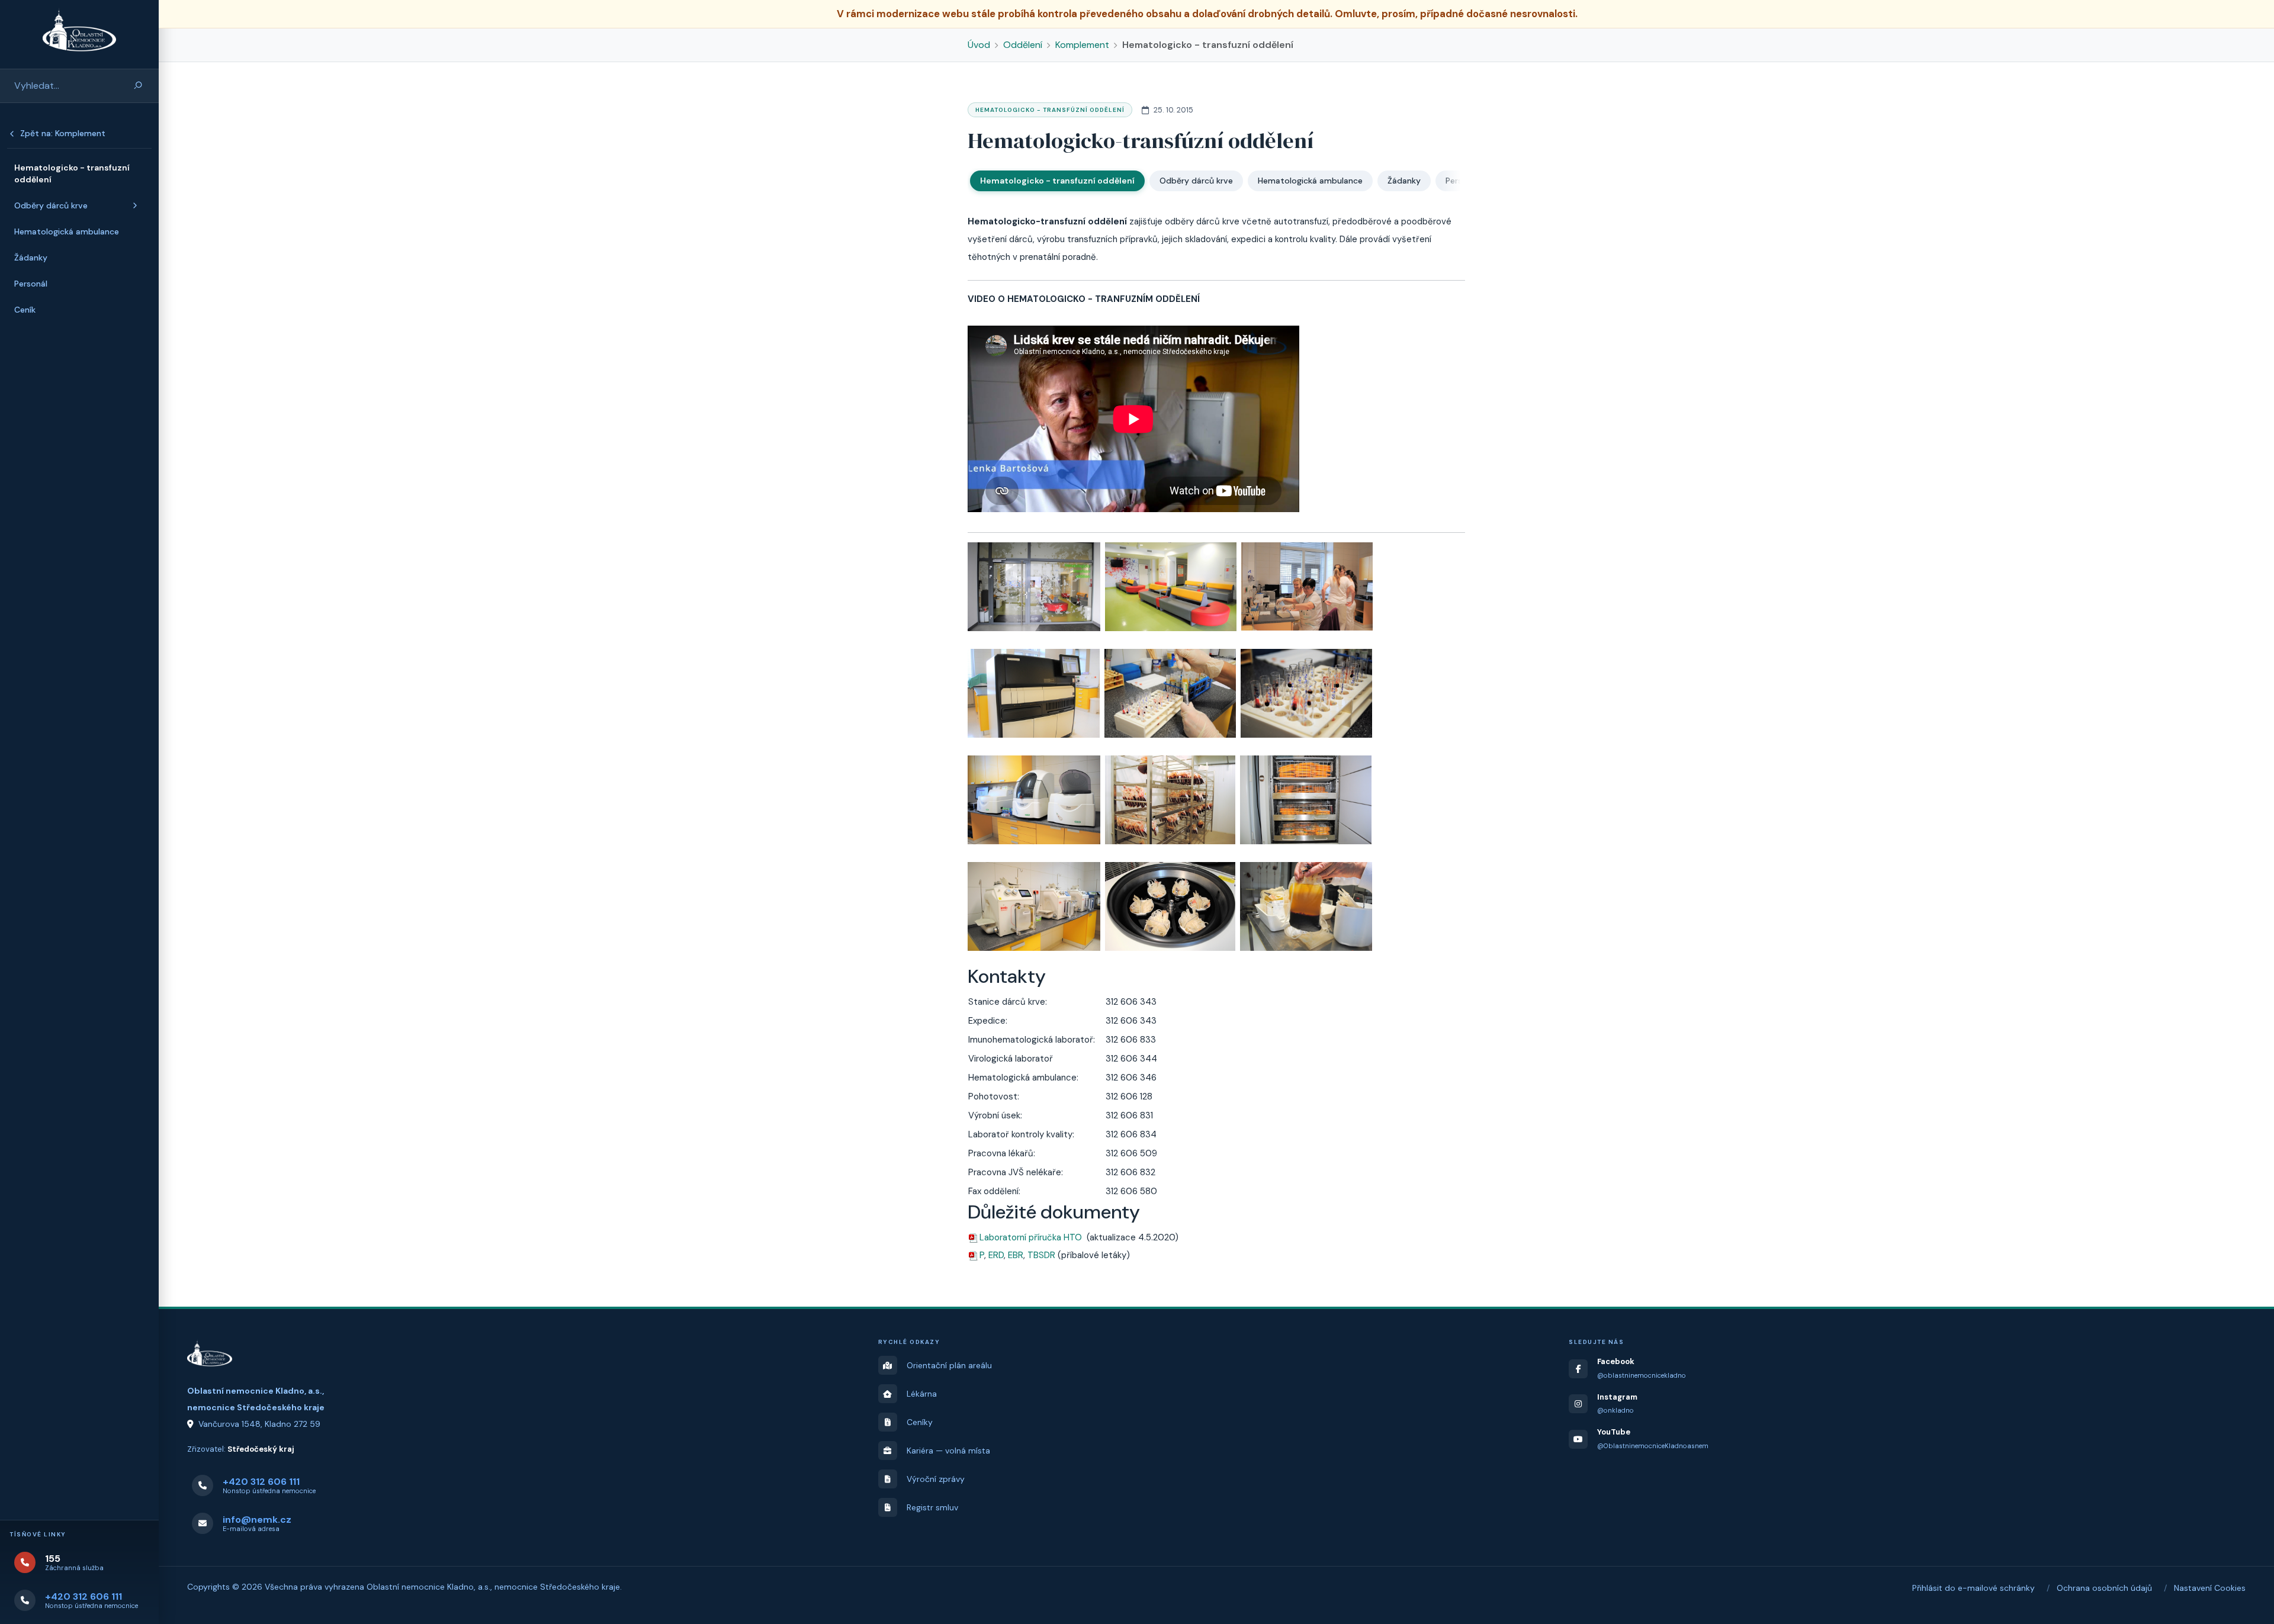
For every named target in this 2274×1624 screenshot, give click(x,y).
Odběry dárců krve (51, 205)
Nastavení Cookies (2210, 1588)
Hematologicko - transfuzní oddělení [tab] (1057, 181)
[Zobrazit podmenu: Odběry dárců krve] (135, 205)
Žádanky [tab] (1404, 181)
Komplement (1082, 45)
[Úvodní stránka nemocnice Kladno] (79, 30)
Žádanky (31, 258)
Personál (31, 284)
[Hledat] (138, 86)
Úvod (979, 45)
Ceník (25, 310)
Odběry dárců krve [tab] (1196, 181)
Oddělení (1023, 45)
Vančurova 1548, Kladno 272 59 (259, 1424)
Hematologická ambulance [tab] (1310, 181)
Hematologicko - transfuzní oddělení (72, 173)
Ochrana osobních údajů (2104, 1588)
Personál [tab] (1462, 181)
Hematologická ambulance (67, 231)
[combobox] (61, 86)
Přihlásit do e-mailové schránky (1973, 1588)
